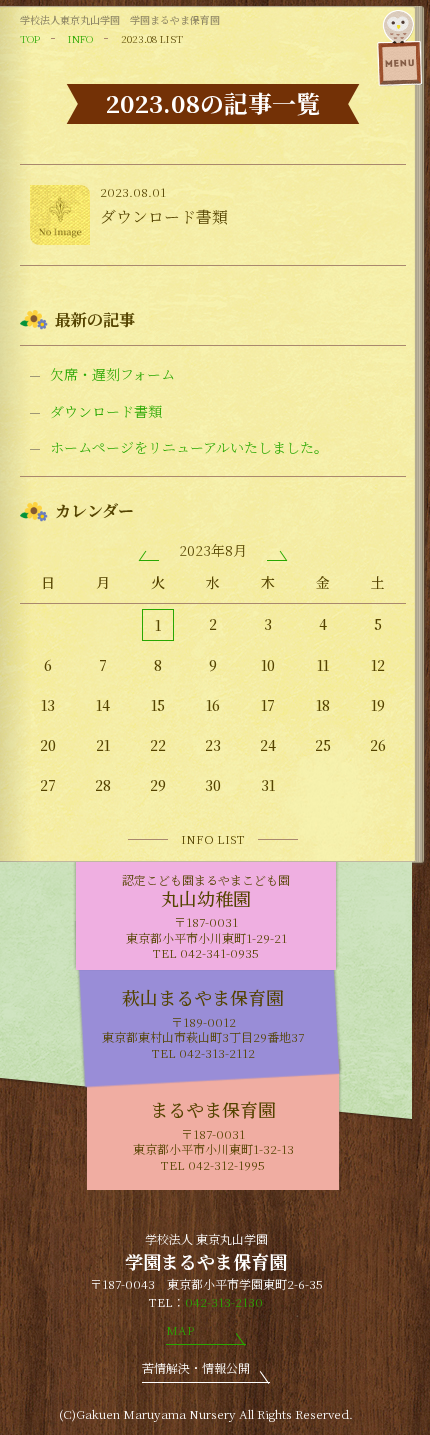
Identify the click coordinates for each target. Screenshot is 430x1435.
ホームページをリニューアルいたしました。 (189, 447)
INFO (80, 38)
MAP (180, 1329)
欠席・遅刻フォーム (112, 374)
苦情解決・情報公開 (196, 1367)
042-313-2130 (224, 1301)
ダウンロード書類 (106, 411)
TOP (30, 38)
